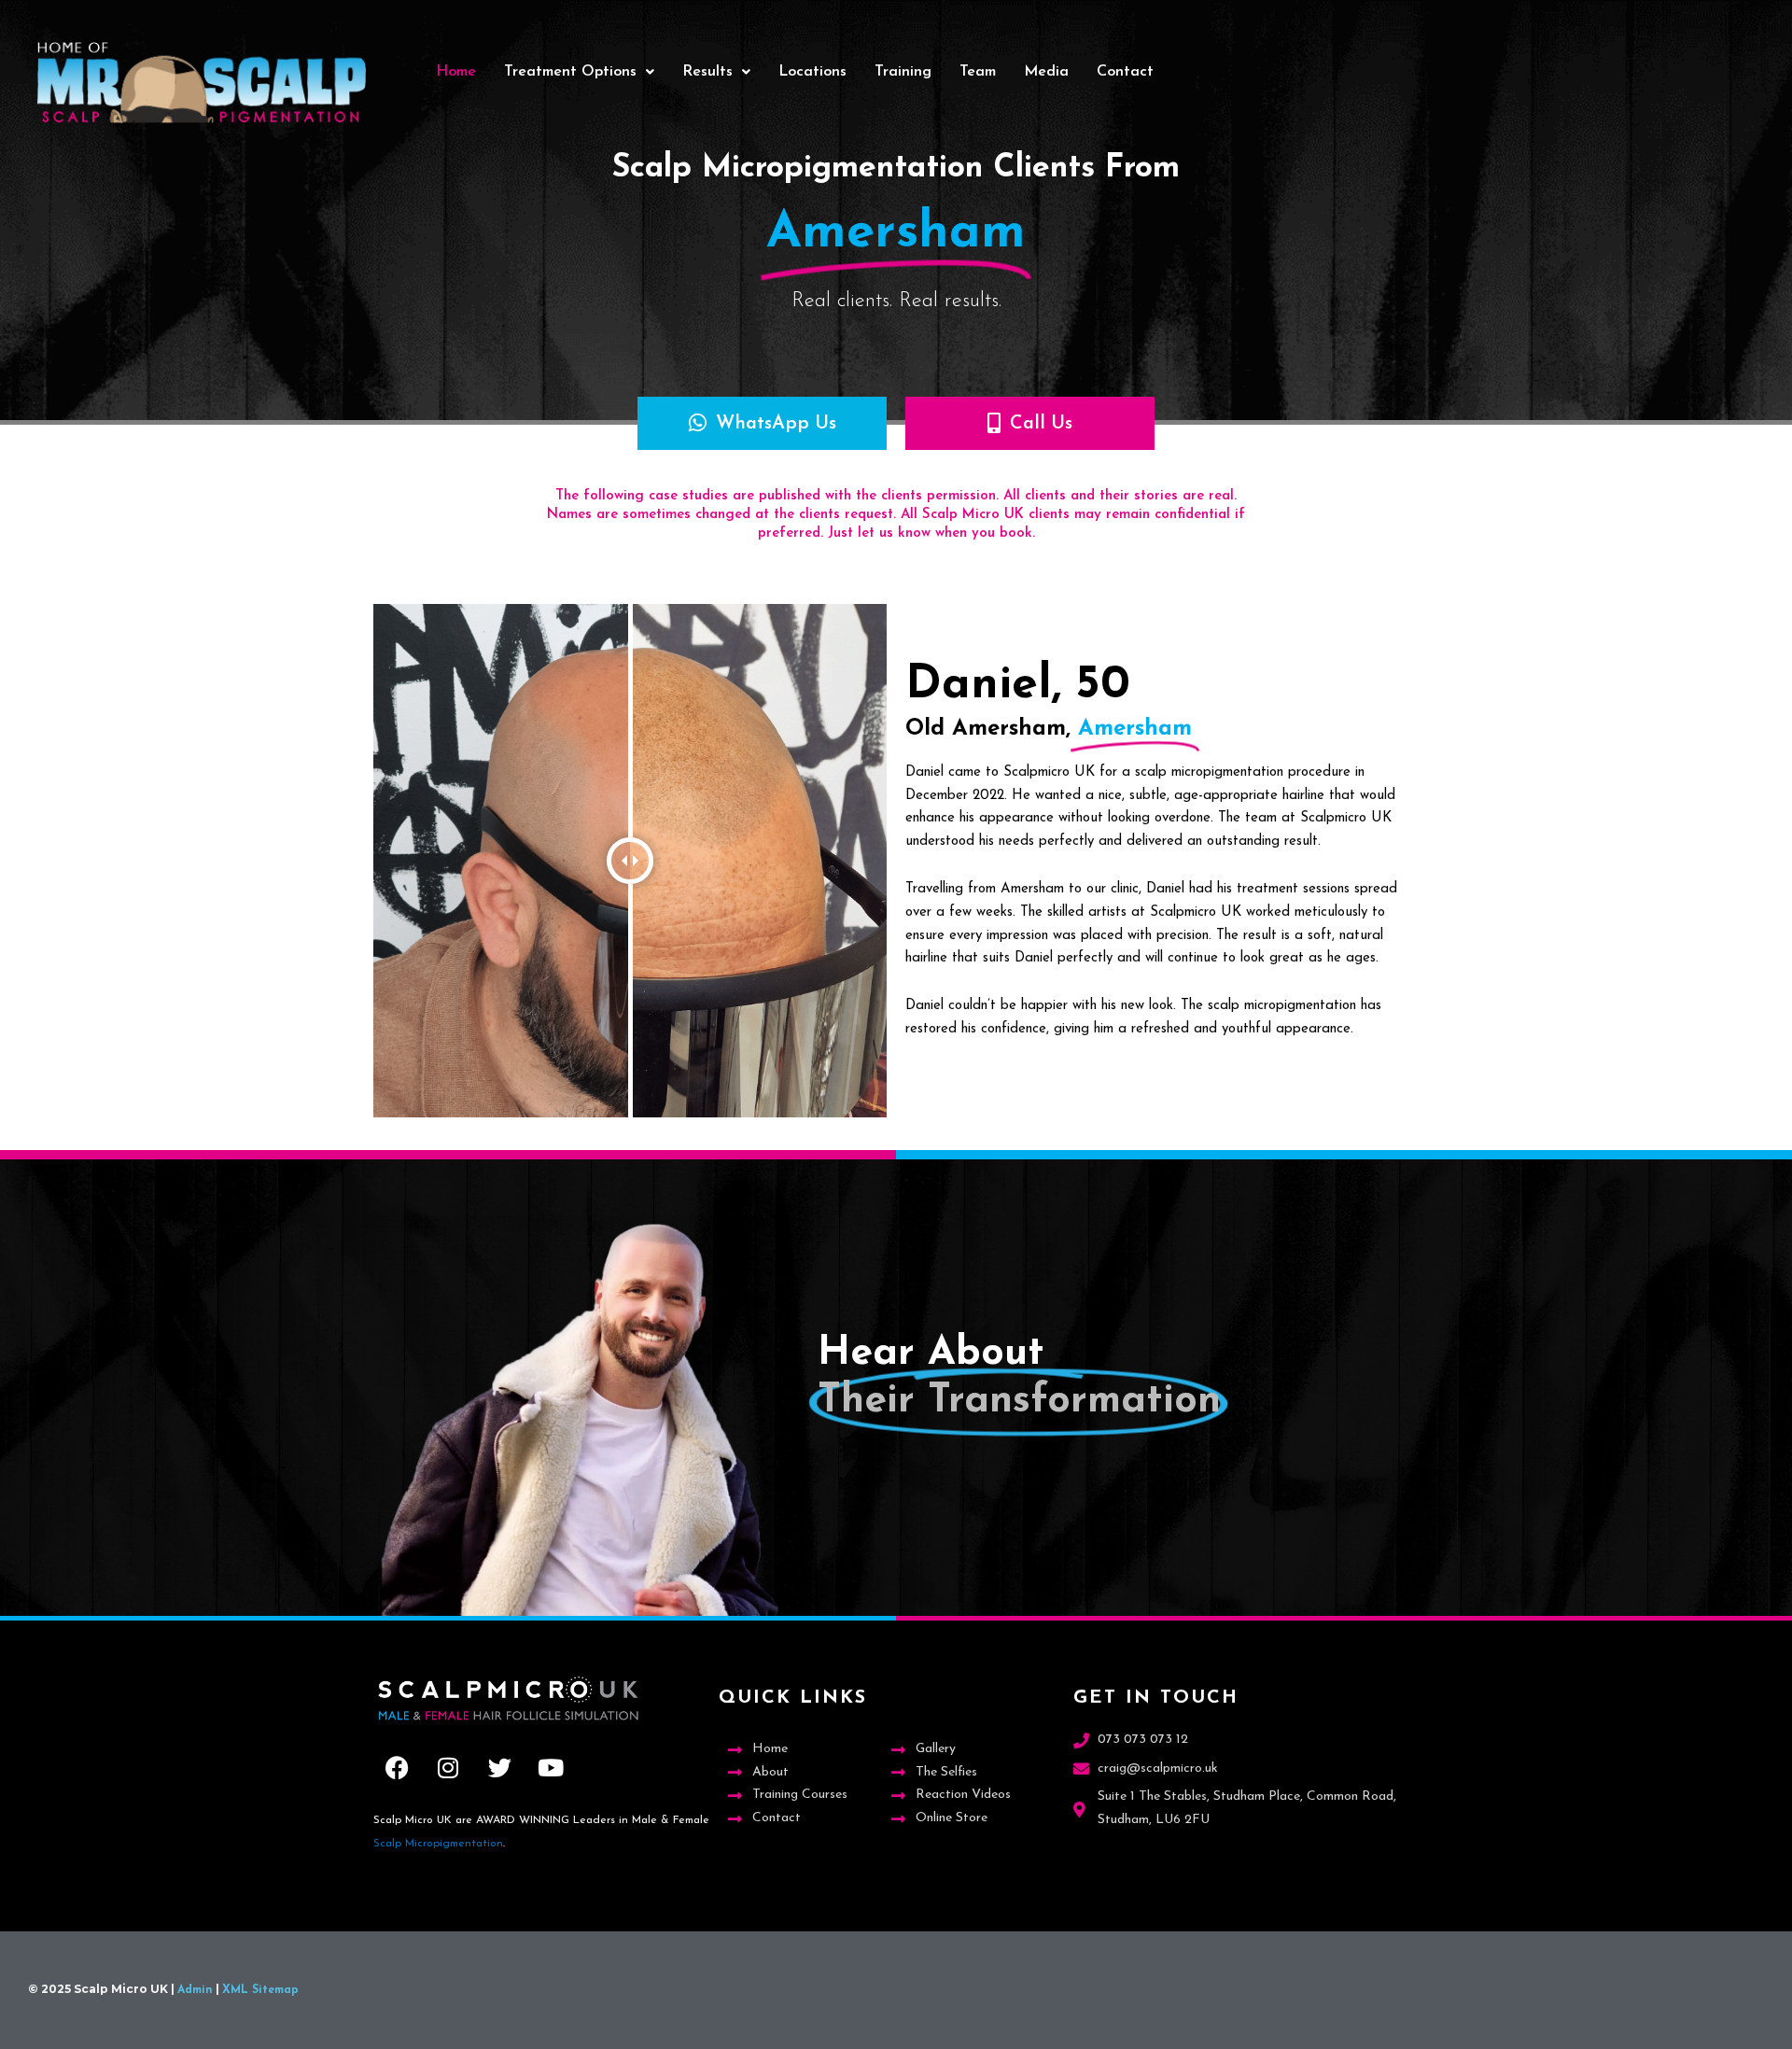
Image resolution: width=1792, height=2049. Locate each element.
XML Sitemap (260, 1990)
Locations (812, 72)
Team (978, 72)
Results (707, 72)
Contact (1125, 72)
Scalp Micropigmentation (438, 1844)
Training (903, 72)
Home (456, 72)
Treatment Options (570, 72)
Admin (195, 1990)
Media (1046, 72)
